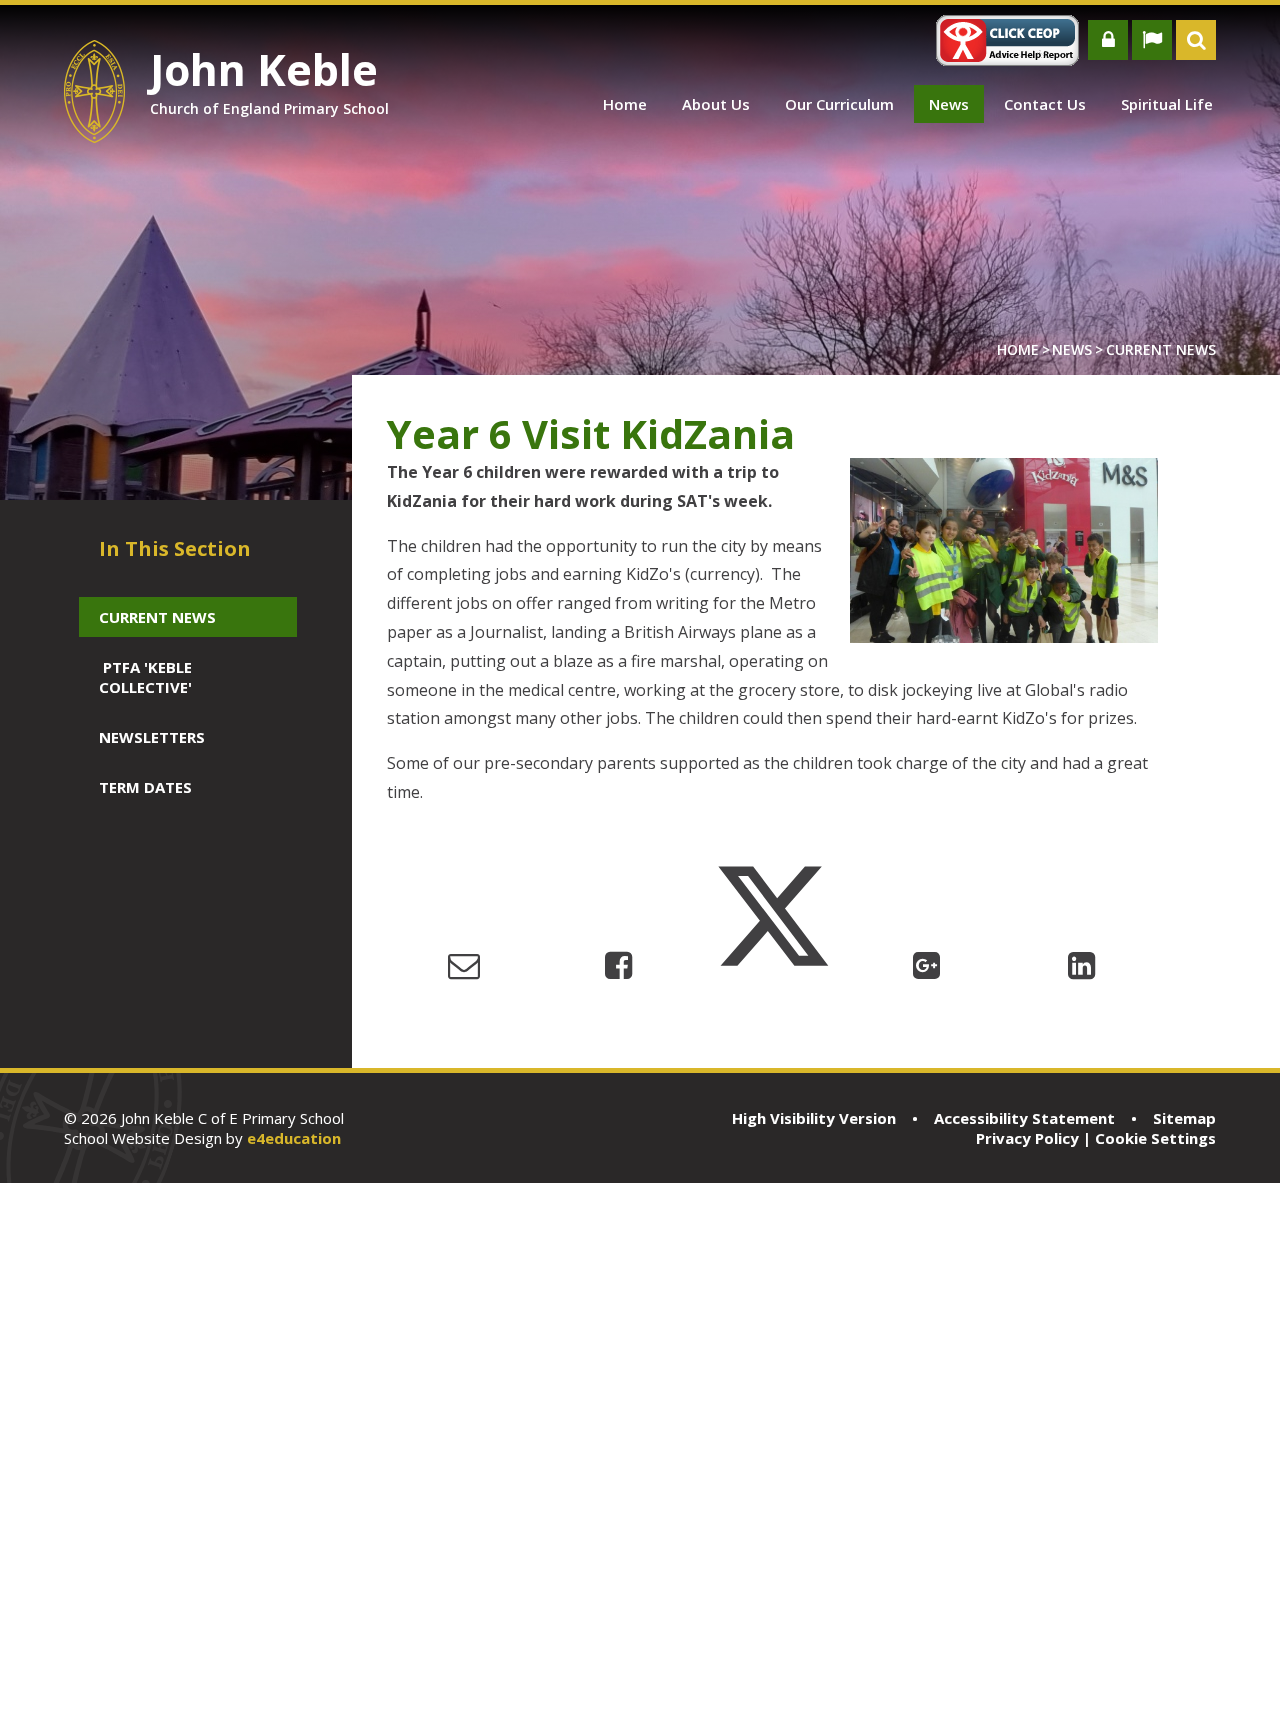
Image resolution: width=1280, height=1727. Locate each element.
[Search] (1196, 40)
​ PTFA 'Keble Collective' (145, 677)
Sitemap (1184, 1118)
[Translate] (1152, 40)
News (1072, 349)
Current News (1161, 349)
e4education (294, 1138)
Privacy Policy (1027, 1138)
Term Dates (145, 787)
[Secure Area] (1108, 40)
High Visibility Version (814, 1118)
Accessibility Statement (1024, 1118)
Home (1018, 349)
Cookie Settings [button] (1155, 1138)
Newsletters (152, 737)
